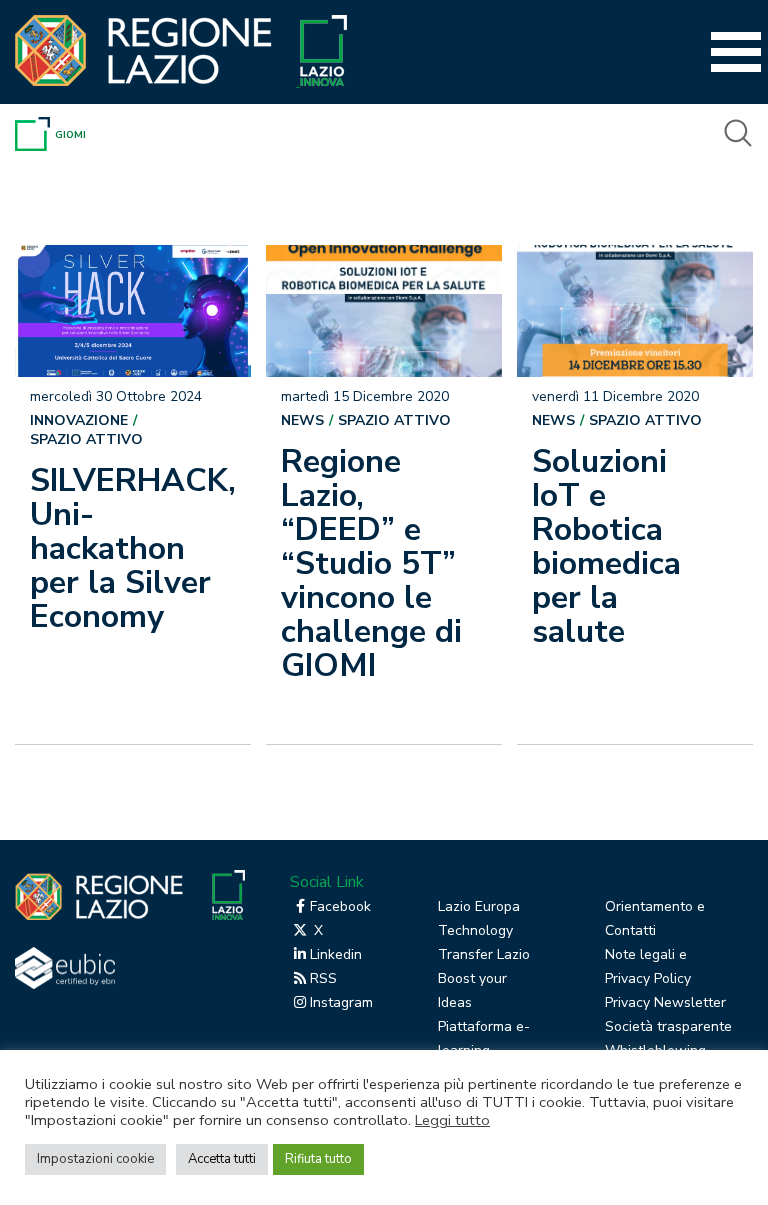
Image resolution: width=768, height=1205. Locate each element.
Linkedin (336, 954)
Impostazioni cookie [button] (95, 1159)
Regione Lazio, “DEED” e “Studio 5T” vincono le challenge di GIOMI (371, 563)
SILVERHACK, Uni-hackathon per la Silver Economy (129, 548)
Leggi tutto (452, 1120)
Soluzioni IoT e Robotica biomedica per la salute (606, 546)
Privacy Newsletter (665, 1002)
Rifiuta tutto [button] (318, 1159)
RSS (323, 978)
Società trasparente (668, 1026)
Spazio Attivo (86, 439)
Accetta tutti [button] (222, 1159)
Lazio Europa (479, 906)
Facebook (340, 906)
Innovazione (79, 420)
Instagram (341, 1002)
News (302, 420)
